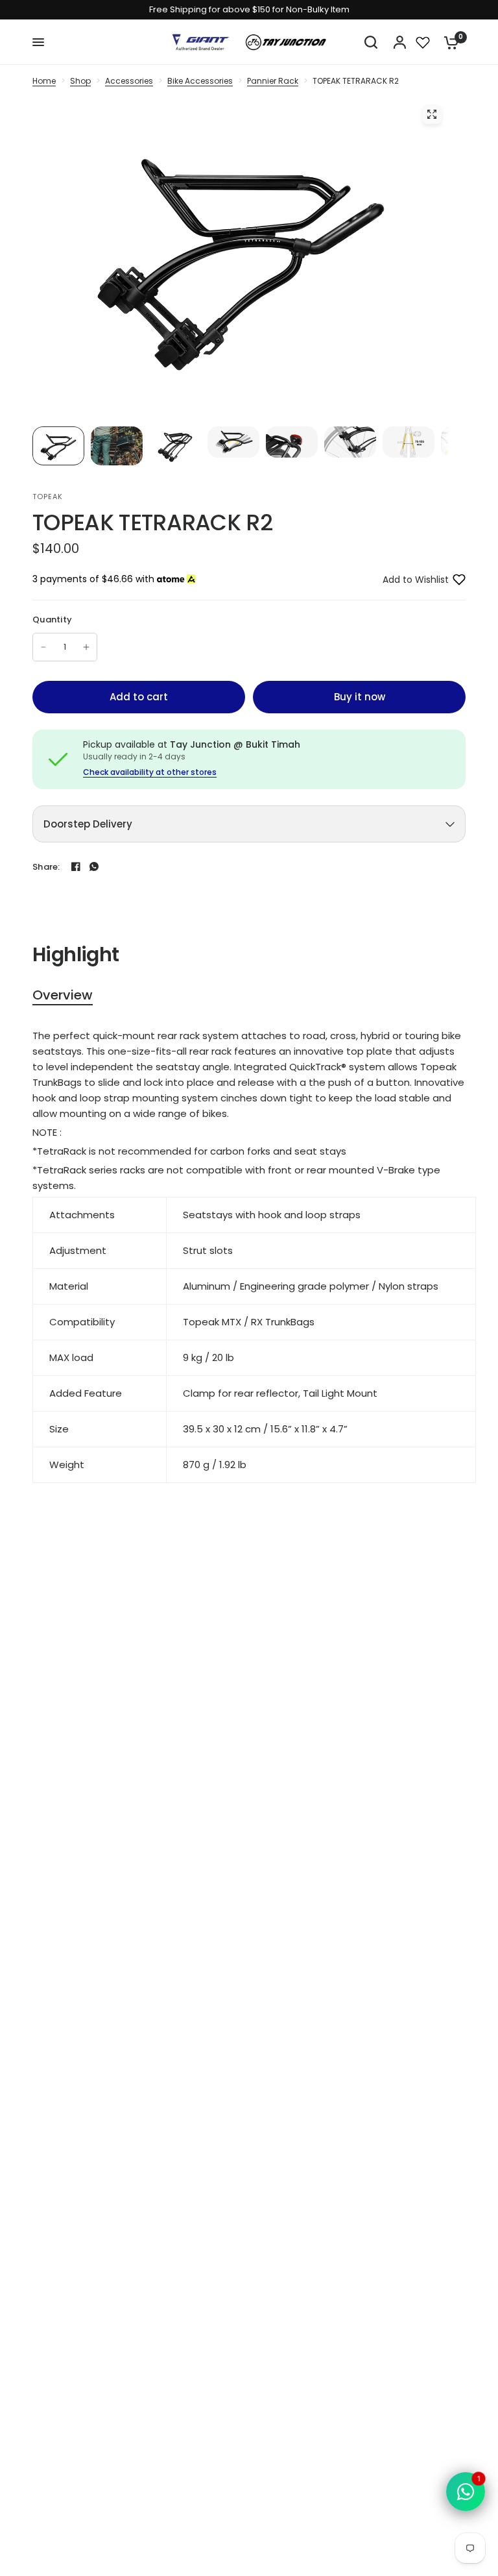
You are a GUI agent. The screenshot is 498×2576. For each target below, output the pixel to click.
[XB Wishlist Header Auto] (423, 42)
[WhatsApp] (94, 866)
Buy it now (360, 697)
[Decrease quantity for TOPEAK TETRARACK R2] (43, 647)
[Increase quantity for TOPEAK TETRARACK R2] (86, 647)
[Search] (371, 42)
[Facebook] (76, 866)
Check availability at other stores (150, 772)
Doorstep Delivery (88, 824)
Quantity (52, 619)
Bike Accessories (200, 81)
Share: (46, 867)
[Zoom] (432, 114)
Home (44, 81)
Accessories (129, 81)
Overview (63, 995)
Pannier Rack (273, 81)
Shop (80, 81)
